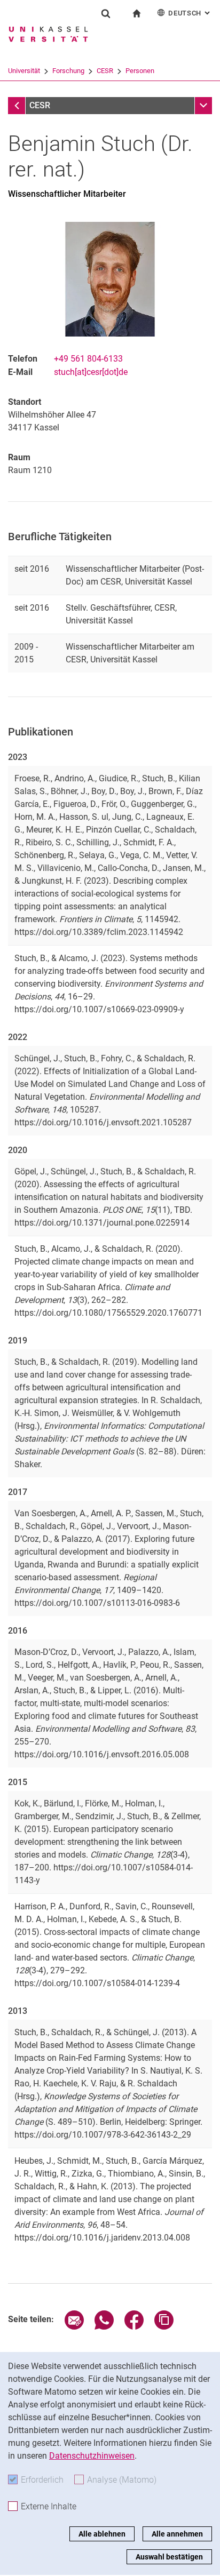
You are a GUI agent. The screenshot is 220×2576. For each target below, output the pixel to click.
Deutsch (190, 13)
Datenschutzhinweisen (92, 2456)
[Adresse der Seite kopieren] (164, 2327)
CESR (105, 71)
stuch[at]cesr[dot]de (91, 372)
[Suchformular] (106, 13)
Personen (140, 71)
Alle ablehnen (102, 2534)
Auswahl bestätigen (169, 2557)
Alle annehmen (177, 2534)
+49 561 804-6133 (88, 359)
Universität (24, 71)
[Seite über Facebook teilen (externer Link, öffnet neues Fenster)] (134, 2327)
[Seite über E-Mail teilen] (74, 2327)
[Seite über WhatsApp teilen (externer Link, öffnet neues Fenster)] (104, 2327)
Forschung (68, 71)
